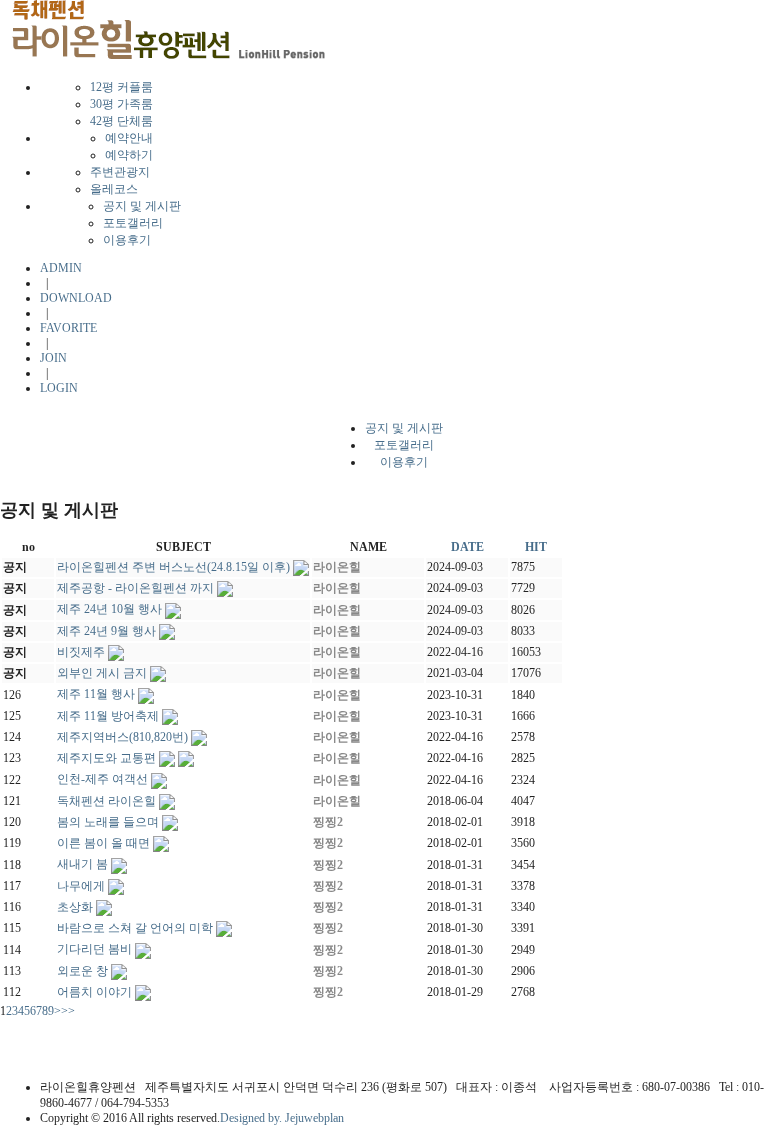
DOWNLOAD (76, 298)
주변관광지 (120, 172)
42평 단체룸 (121, 121)
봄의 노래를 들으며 (108, 822)
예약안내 (129, 138)
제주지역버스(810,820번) (122, 737)
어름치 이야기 (94, 992)
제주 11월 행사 (96, 694)
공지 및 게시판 (142, 206)
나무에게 (81, 886)
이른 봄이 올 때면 (103, 843)
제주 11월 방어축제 (108, 716)
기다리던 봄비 (94, 949)
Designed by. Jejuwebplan (282, 1118)
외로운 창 (82, 971)
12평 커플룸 (121, 87)
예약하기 (129, 155)
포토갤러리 (133, 223)
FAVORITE (68, 328)
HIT (536, 547)
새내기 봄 (82, 864)
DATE (467, 547)
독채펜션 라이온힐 (106, 801)
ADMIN (61, 268)
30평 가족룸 (121, 104)
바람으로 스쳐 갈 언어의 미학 (135, 928)
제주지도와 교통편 (106, 758)
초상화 (75, 907)
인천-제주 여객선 (102, 779)
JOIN (53, 358)
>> (68, 1011)
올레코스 (114, 189)
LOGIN (59, 388)
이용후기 (127, 240)
